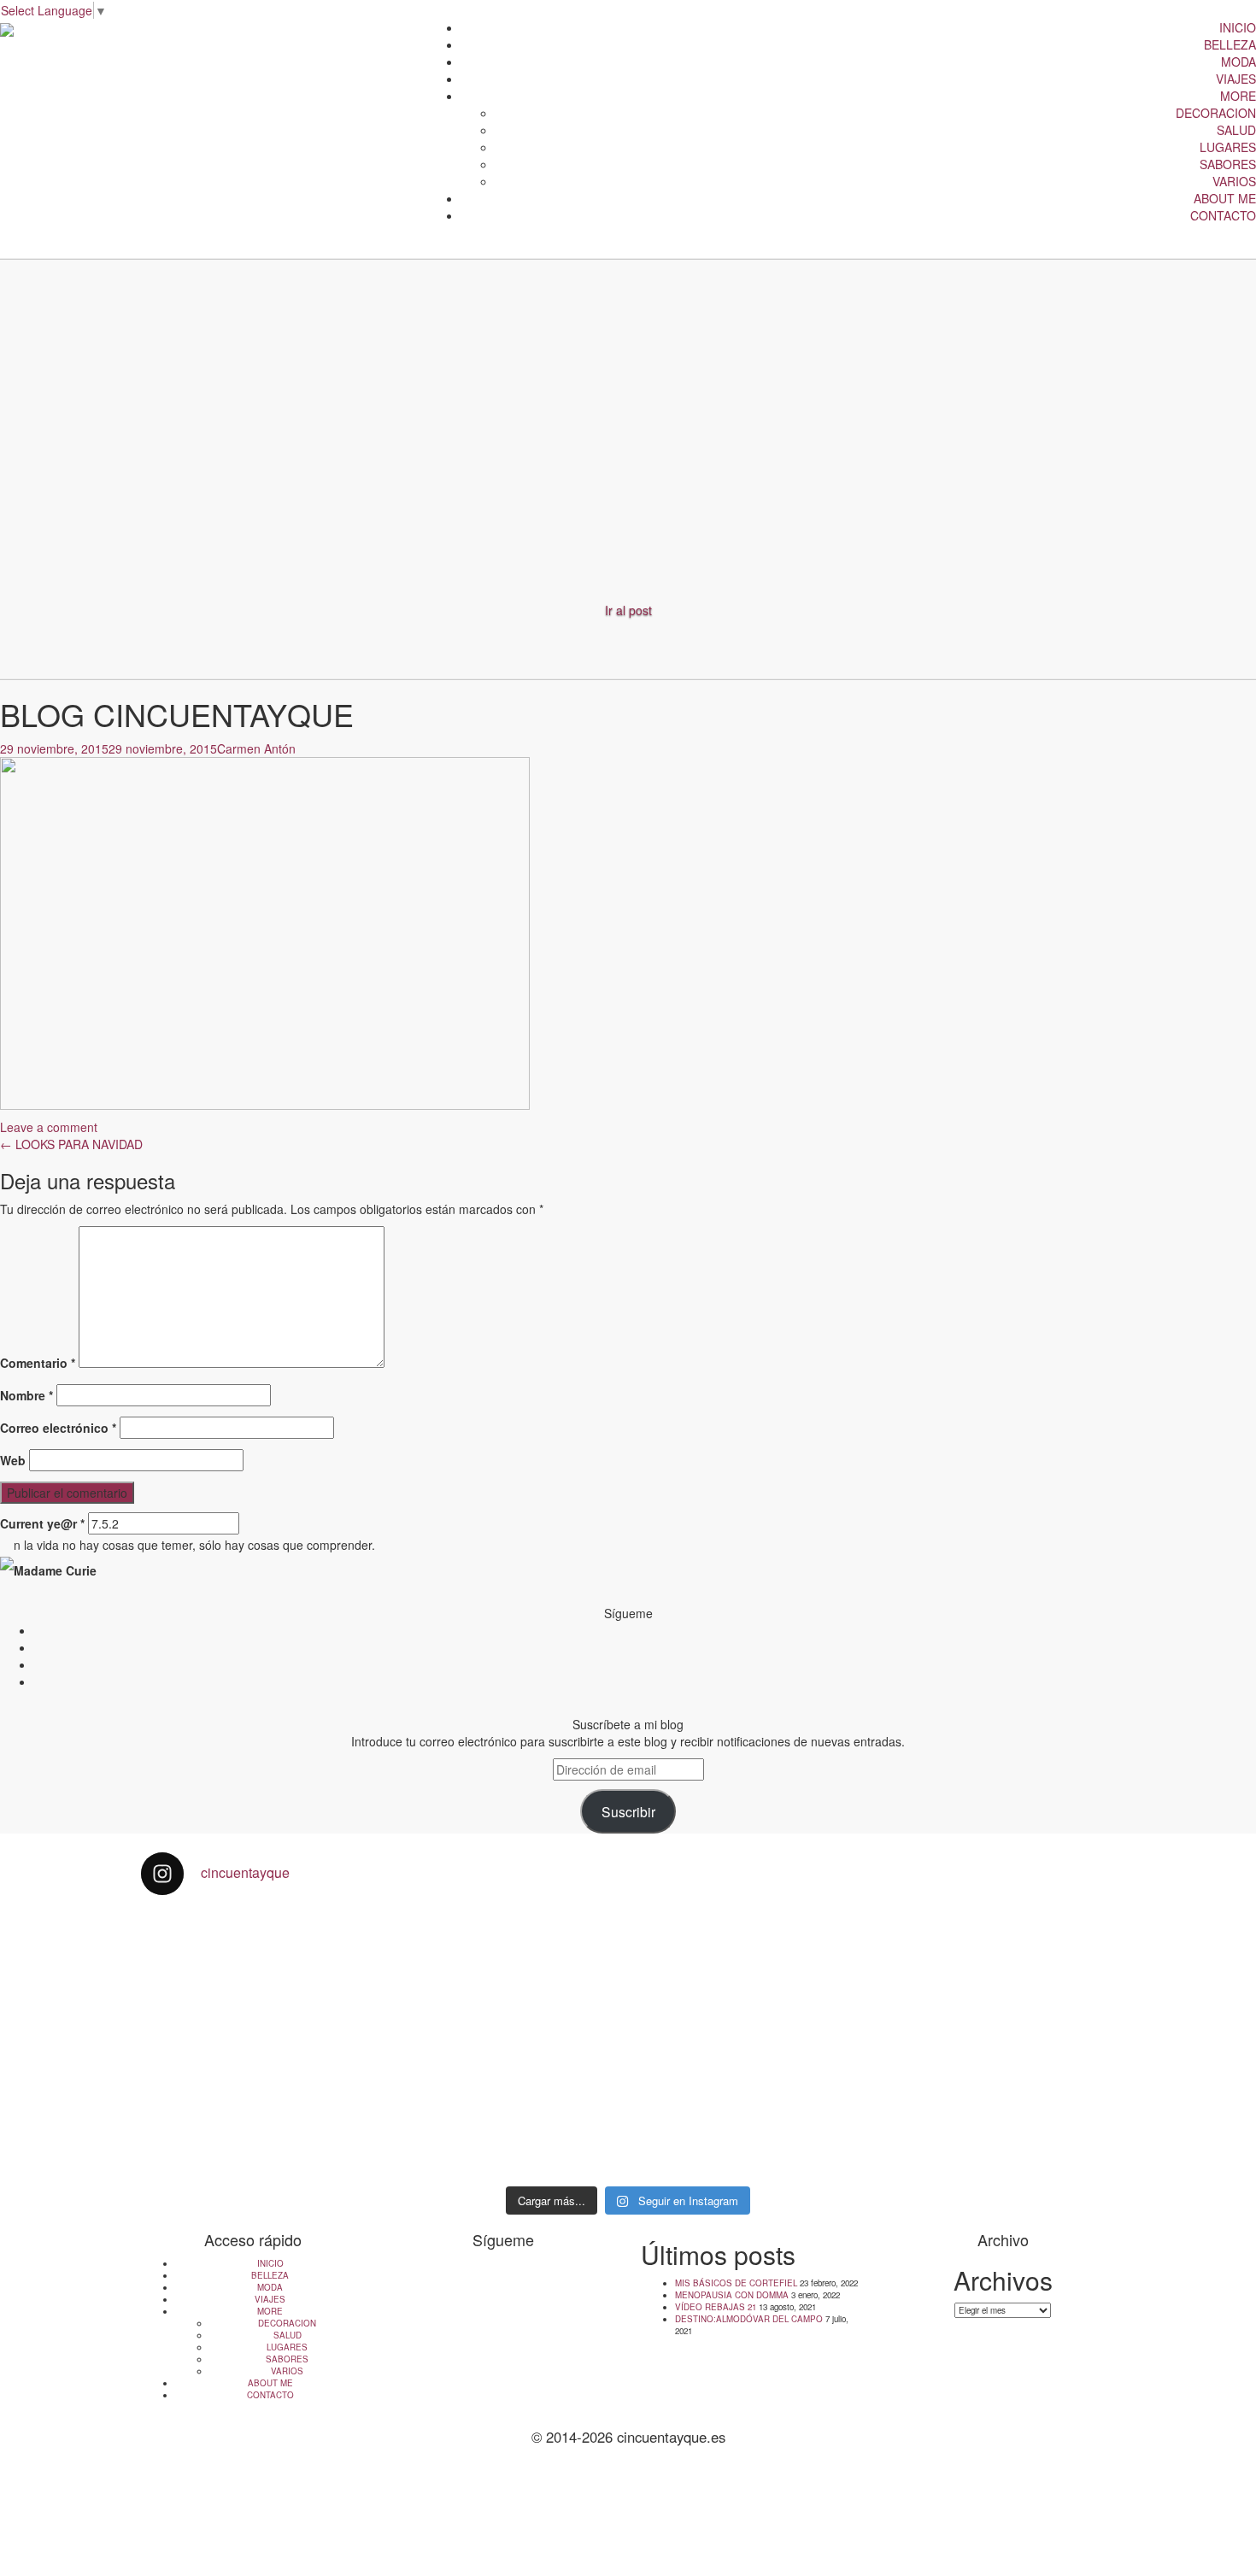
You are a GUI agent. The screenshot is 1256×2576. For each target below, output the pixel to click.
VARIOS (1234, 181)
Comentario (38, 1363)
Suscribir (628, 1811)
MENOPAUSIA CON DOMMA (732, 2295)
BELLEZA (1230, 44)
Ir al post (628, 610)
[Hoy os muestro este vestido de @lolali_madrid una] (751, 2044)
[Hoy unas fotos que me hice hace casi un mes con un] (997, 2001)
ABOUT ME (1225, 198)
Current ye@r (42, 1523)
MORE (1238, 96)
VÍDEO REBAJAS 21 (716, 2307)
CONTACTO (1223, 215)
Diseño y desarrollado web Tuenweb (628, 2474)
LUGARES (1228, 147)
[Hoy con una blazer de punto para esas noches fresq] (506, 1975)
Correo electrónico (58, 1428)
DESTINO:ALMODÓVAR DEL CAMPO (749, 2319)
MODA (1238, 62)
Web (13, 1460)
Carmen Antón (256, 748)
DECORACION (1216, 113)
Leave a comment (49, 1127)
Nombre (26, 1395)
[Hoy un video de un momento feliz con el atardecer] (260, 1958)
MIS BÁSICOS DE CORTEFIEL (736, 2283)
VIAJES (1236, 79)
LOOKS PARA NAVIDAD (71, 1144)
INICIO (1238, 27)
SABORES (1228, 164)
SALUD (1236, 130)
